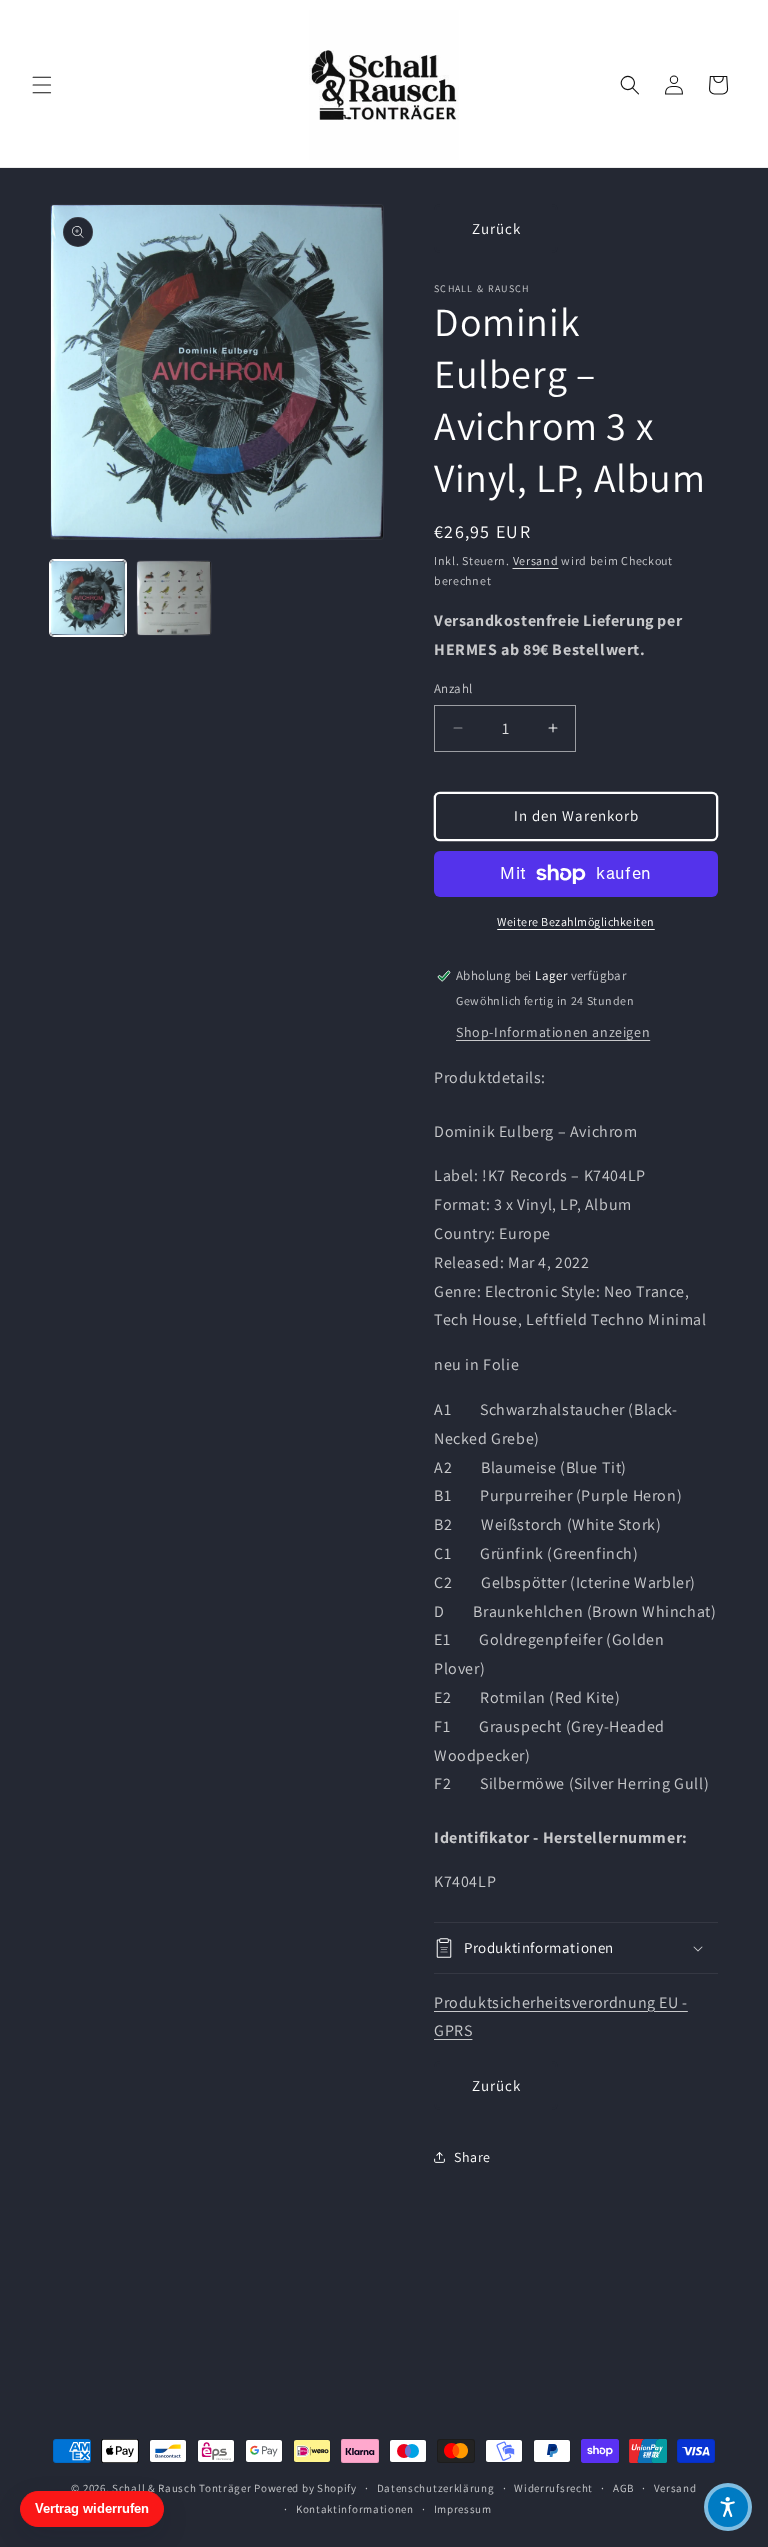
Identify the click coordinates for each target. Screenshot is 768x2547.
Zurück (496, 228)
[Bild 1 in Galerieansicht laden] (88, 598)
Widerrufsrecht (553, 2488)
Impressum (463, 2509)
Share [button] (472, 2157)
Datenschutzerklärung (436, 2488)
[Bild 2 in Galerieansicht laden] (174, 598)
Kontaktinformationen (355, 2509)
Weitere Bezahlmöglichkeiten (576, 921)
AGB (623, 2488)
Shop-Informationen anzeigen (553, 1032)
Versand (536, 560)
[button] (42, 85)
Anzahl (453, 688)
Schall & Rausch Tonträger (182, 2488)
